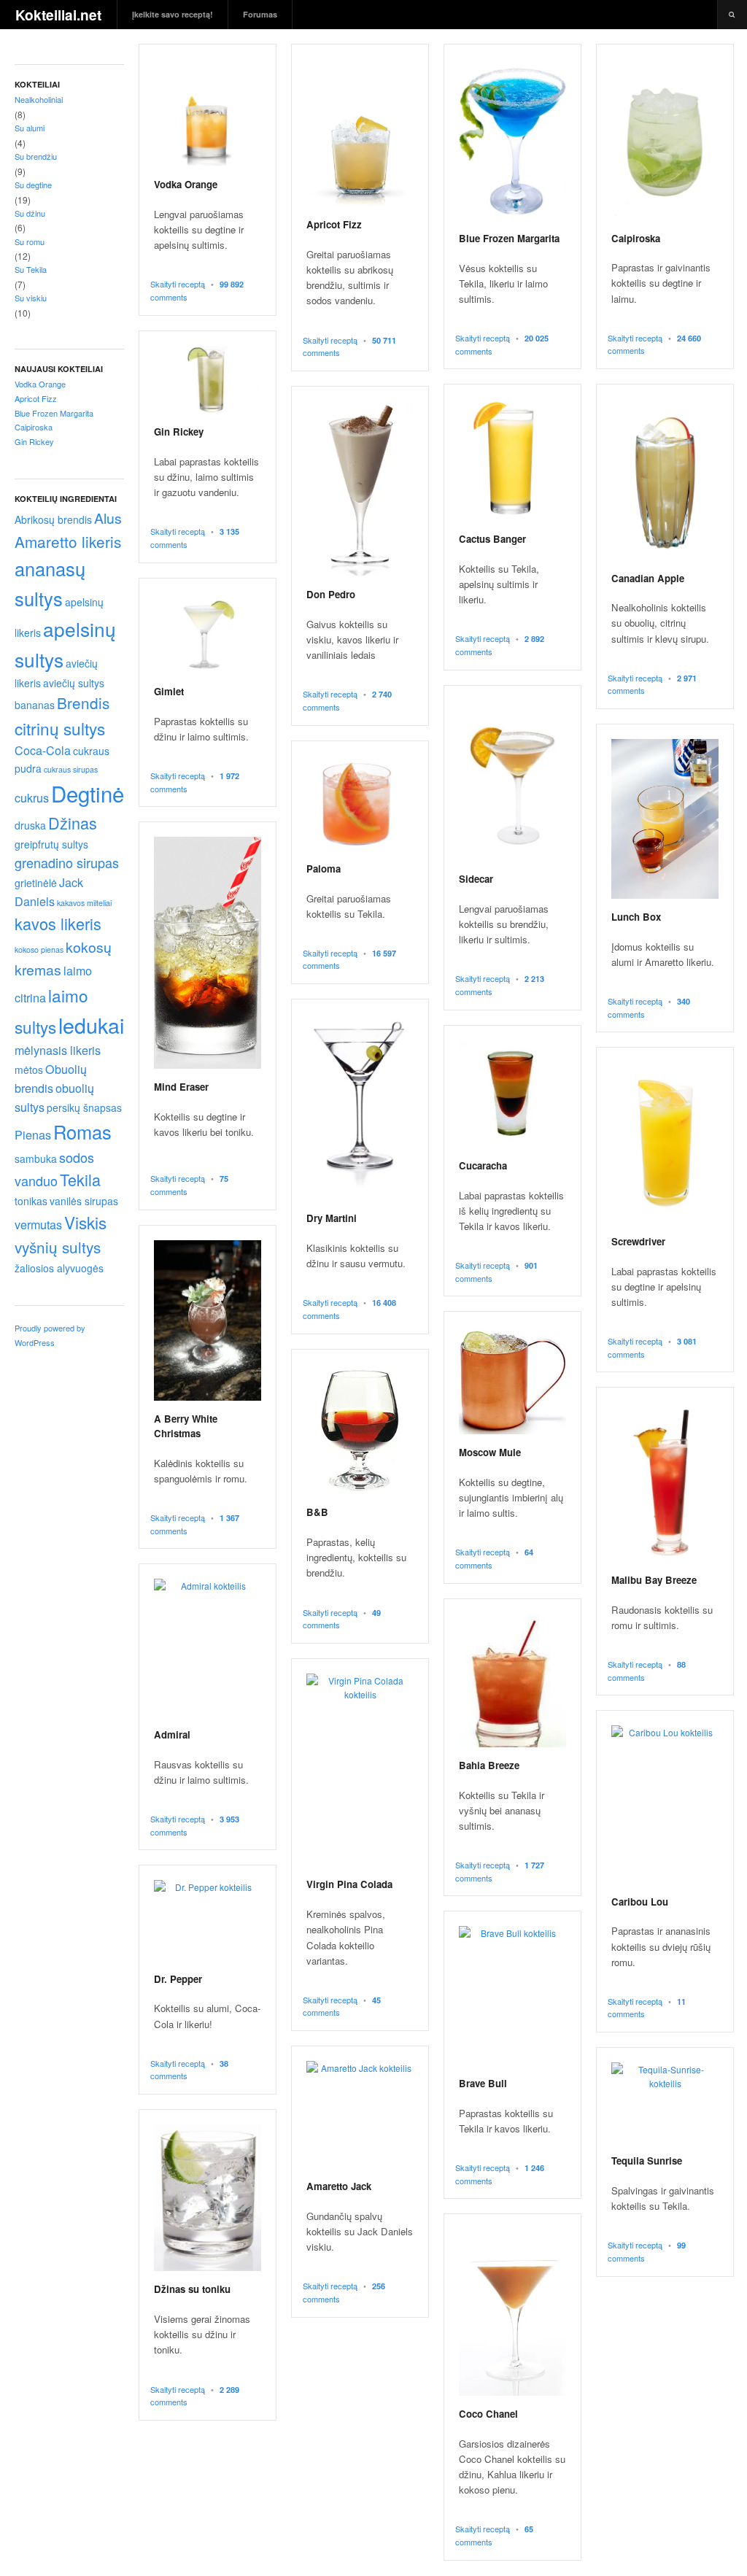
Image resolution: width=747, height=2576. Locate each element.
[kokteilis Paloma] (360, 803)
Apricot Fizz (334, 224)
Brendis (83, 703)
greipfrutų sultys (51, 844)
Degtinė (88, 793)
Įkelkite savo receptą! (173, 14)
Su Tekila (31, 269)
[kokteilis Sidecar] (512, 781)
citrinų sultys (60, 728)
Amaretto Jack (339, 2186)
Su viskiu (31, 298)
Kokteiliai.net (58, 15)
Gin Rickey (179, 432)
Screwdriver (638, 1241)
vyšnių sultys (58, 1247)
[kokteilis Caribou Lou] (665, 1804)
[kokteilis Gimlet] (208, 633)
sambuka (36, 1159)
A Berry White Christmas (186, 1426)
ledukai (91, 1025)
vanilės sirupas (84, 1201)
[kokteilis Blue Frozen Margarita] (512, 140)
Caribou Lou (640, 1902)
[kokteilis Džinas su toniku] (208, 2198)
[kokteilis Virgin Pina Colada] (360, 1770)
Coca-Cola (43, 750)
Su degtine (33, 185)
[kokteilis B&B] (360, 1430)
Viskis (85, 1222)
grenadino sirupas (67, 862)
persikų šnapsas (84, 1107)
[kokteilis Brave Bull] (512, 1996)
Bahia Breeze (489, 1765)
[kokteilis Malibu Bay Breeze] (665, 1482)
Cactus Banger (492, 539)
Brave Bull (483, 2083)
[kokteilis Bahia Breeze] (512, 1680)
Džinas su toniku (192, 2289)
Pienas (33, 1134)
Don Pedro (331, 594)
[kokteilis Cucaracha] (512, 1094)
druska (30, 825)
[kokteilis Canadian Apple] (665, 480)
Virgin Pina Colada (349, 1884)
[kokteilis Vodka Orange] (208, 113)
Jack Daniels (49, 891)
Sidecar (476, 879)
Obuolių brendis (51, 1078)
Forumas (260, 14)
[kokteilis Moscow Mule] (512, 1380)
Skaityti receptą (178, 284)
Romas (82, 1132)
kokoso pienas (39, 949)
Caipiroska (636, 238)
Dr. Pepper (178, 1979)
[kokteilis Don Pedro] (360, 489)
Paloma (324, 869)
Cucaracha (483, 1165)
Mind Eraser (181, 1087)
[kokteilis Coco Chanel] (512, 2312)
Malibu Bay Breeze (654, 1580)
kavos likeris (58, 923)
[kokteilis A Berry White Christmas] (208, 1321)
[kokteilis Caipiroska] (665, 140)
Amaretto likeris (68, 541)
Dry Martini (332, 1218)
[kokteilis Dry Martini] (360, 1107)
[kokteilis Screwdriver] (665, 1143)
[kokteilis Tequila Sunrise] (665, 2103)
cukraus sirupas (71, 769)
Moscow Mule (490, 1452)
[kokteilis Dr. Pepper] (208, 1920)
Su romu (30, 241)
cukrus (32, 797)
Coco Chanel (488, 2414)
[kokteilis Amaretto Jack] (360, 2115)
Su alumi (30, 128)
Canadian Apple (648, 578)
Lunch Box (636, 917)
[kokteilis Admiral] (208, 1648)
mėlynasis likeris (58, 1050)
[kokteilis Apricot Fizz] (360, 133)
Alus (108, 518)
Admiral (172, 1734)
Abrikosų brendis (53, 519)
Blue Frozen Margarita (509, 238)
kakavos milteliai (84, 903)
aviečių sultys (74, 683)
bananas (35, 705)
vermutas (38, 1224)
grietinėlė (36, 883)
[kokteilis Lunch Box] (665, 819)
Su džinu (30, 213)
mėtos (29, 1070)
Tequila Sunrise (647, 2161)
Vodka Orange (186, 184)
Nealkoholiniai (39, 99)
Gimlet (169, 691)
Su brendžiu (36, 156)
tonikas (31, 1201)
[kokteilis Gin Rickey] (208, 380)
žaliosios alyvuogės (59, 1268)
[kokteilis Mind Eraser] (208, 953)
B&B (317, 1512)
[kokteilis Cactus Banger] (512, 460)
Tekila (80, 1179)
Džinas (73, 823)
